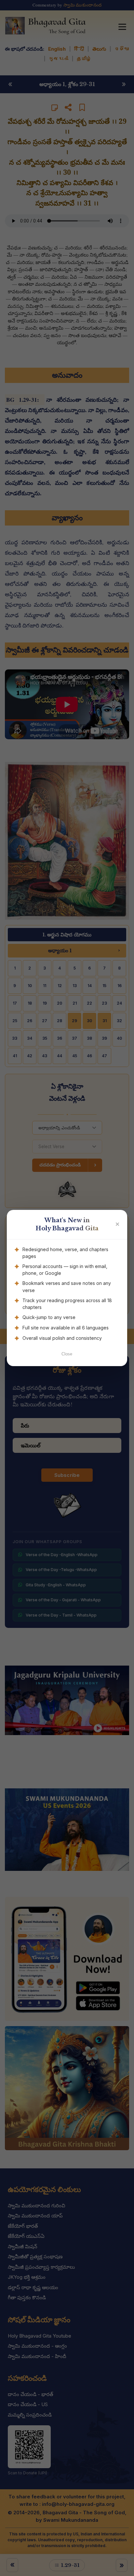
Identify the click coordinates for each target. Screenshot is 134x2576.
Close (67, 1354)
